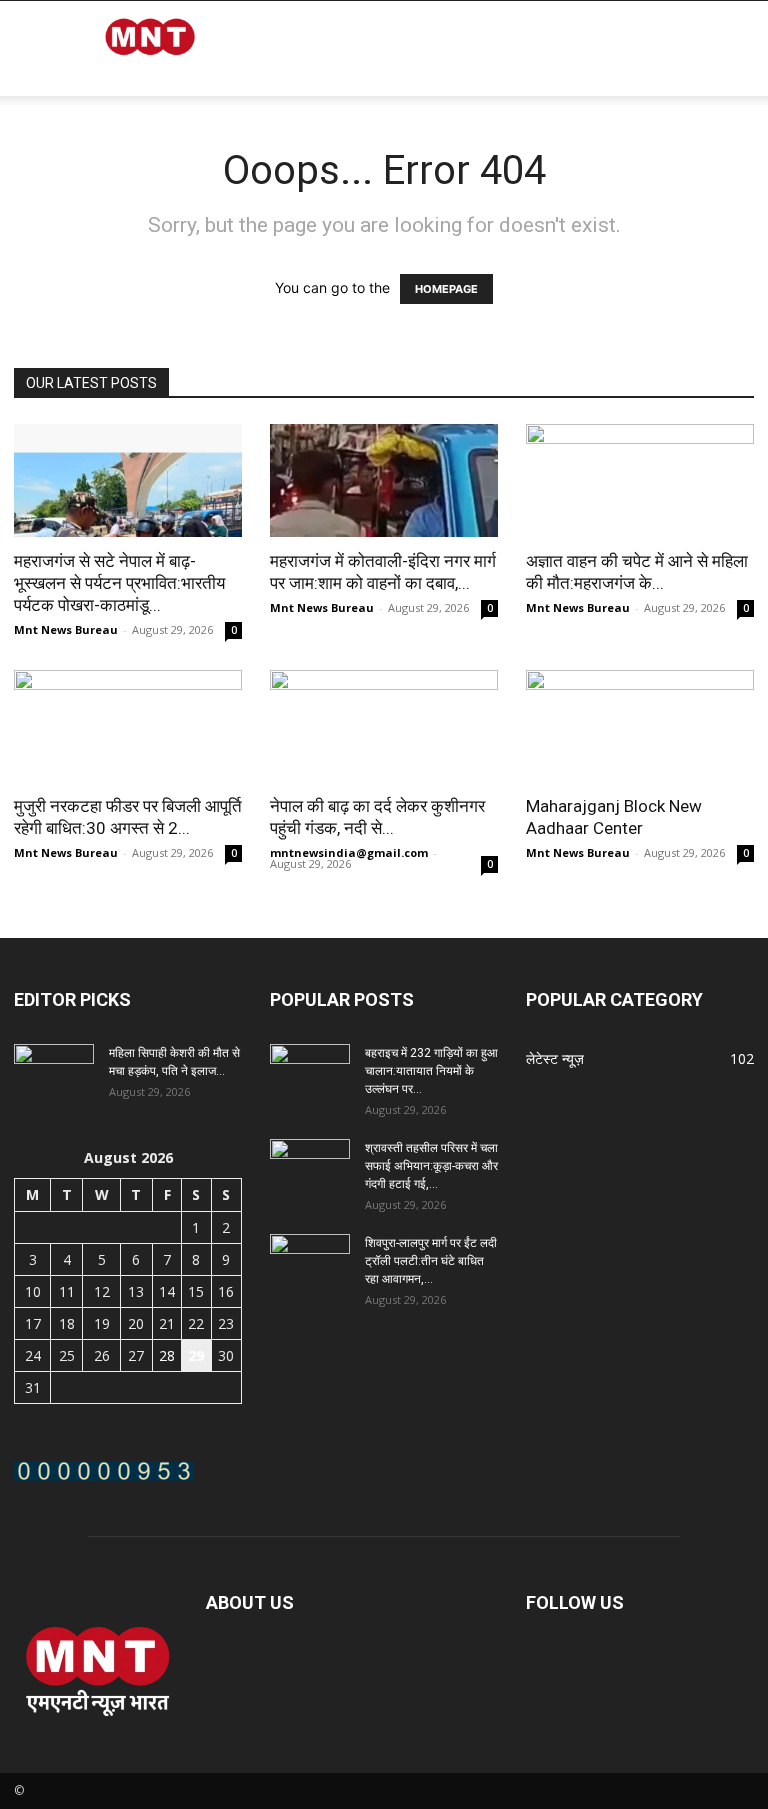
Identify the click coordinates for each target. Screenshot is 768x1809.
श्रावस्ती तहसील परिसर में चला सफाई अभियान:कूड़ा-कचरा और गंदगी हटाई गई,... (431, 1166)
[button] (730, 99)
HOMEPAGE (446, 289)
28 (167, 1355)
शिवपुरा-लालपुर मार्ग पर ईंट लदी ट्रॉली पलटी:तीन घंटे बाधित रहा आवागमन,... (431, 1261)
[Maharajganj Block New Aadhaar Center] (640, 726)
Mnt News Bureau (66, 629)
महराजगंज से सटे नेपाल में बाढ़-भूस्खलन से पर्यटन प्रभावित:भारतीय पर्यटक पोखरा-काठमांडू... (119, 583)
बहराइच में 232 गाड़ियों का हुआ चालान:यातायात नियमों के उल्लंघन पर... (431, 1071)
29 (196, 1355)
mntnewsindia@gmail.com (349, 852)
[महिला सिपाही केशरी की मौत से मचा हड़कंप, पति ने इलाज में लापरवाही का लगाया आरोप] (54, 1072)
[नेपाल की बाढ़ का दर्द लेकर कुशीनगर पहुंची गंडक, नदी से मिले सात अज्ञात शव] (384, 726)
